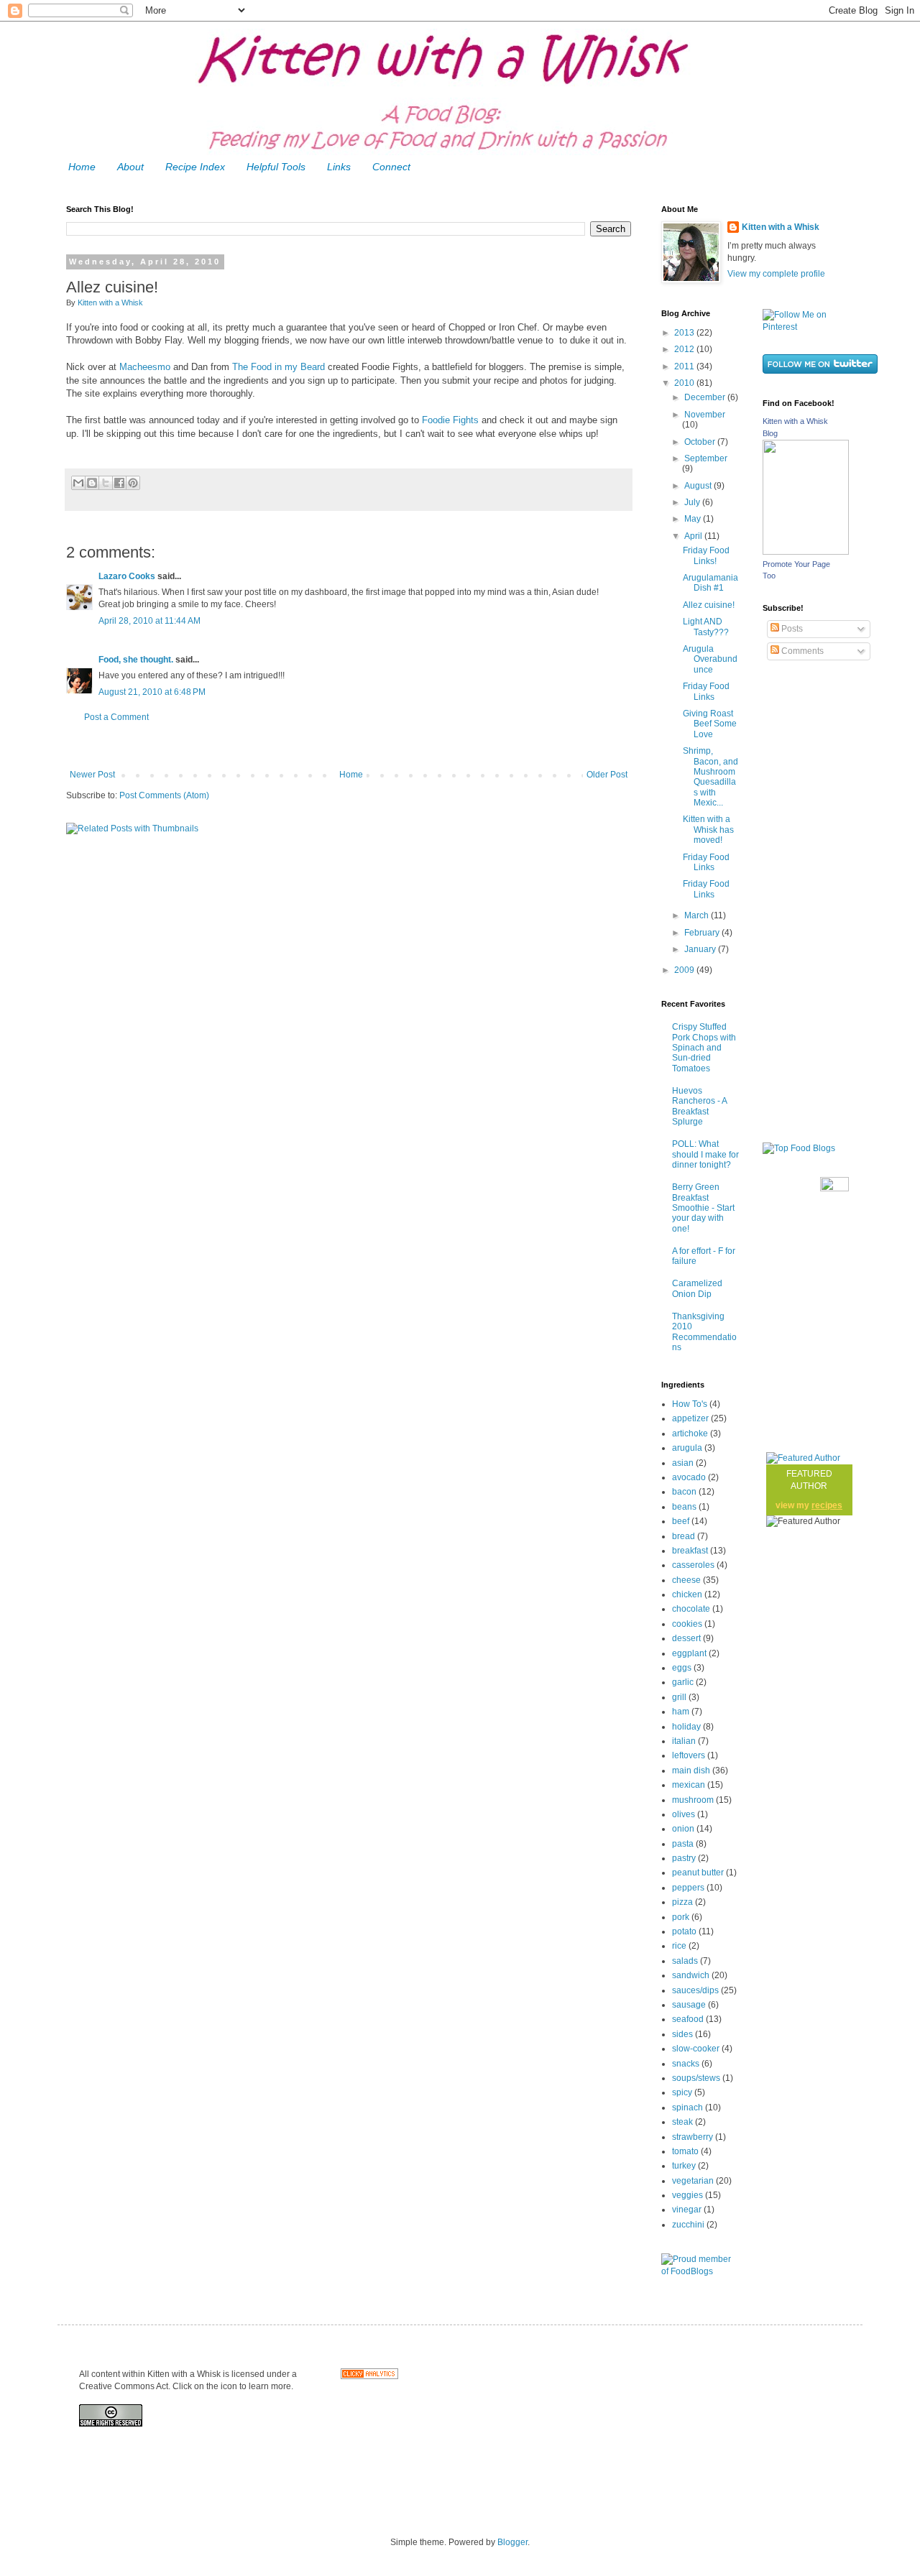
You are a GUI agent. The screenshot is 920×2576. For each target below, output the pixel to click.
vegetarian (693, 2181)
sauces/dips (695, 1990)
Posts (791, 629)
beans (684, 1507)
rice (679, 1946)
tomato (685, 2151)
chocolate (691, 1609)
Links (339, 167)
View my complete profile (776, 274)
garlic (683, 1682)
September (706, 458)
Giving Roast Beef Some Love (710, 724)
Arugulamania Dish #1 (710, 583)
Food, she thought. (136, 660)
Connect (391, 167)
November (705, 415)
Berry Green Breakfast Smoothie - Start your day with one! (703, 1208)
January (701, 949)
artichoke (690, 1434)
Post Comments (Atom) (164, 795)
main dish (691, 1771)
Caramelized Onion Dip (697, 1288)
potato (684, 1931)
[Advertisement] (349, 746)
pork (681, 1917)
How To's (690, 1404)
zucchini (688, 2225)
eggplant (689, 1653)
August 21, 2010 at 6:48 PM (152, 692)
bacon (684, 1492)
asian (683, 1463)
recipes (827, 1505)
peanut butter (698, 1873)
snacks (686, 2064)
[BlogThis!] (92, 483)
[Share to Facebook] (119, 483)
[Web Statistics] (369, 2376)
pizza (682, 1902)
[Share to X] (106, 483)
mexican (689, 1785)
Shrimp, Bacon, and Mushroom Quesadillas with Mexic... (710, 777)
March (698, 915)
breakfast (690, 1551)
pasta (683, 1844)
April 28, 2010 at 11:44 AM (149, 621)
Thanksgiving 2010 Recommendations (704, 1332)
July (693, 502)
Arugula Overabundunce (710, 659)
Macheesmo (145, 367)
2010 (685, 383)
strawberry (693, 2137)
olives (684, 1814)
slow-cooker (696, 2049)
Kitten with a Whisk (781, 227)
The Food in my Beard (279, 367)
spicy (682, 2092)
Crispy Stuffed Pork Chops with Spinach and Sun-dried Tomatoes (704, 1048)
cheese (686, 1580)
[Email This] (78, 483)
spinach (687, 2108)
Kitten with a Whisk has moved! (708, 830)
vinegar (687, 2210)
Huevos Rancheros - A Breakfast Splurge (699, 1106)
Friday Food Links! (706, 555)
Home (82, 167)
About (130, 167)
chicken (687, 1594)
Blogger (512, 2542)
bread (684, 1536)
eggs (682, 1668)
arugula (687, 1448)
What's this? (834, 1421)
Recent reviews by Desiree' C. (834, 1197)
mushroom (693, 1800)
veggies (687, 2195)
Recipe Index (195, 167)
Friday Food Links (706, 691)
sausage (689, 2005)
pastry (684, 1858)
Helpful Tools (276, 167)
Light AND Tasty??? (706, 627)
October (701, 442)
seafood (688, 2019)
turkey (684, 2166)
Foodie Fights (450, 420)
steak (682, 2122)
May (694, 519)
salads (685, 1961)
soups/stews (696, 2078)
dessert (686, 1638)
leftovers (689, 1755)
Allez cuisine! (709, 605)
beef (681, 1521)
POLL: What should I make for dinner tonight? (705, 1154)
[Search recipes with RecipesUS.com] (799, 1148)
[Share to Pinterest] (133, 483)
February (703, 933)
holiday (686, 1727)
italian (684, 1741)
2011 (685, 366)
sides (682, 2034)
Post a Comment (116, 717)
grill (679, 1697)
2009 (685, 970)
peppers (688, 1888)
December (706, 397)
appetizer (690, 1418)
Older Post (607, 775)
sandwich (691, 1975)
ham (681, 1712)
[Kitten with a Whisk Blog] (806, 552)
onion (683, 1829)
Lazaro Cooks (127, 576)
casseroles (693, 1565)
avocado (689, 1477)
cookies (687, 1624)
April (694, 536)
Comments (801, 651)
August (699, 486)
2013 (685, 333)
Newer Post (92, 775)
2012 (685, 349)
